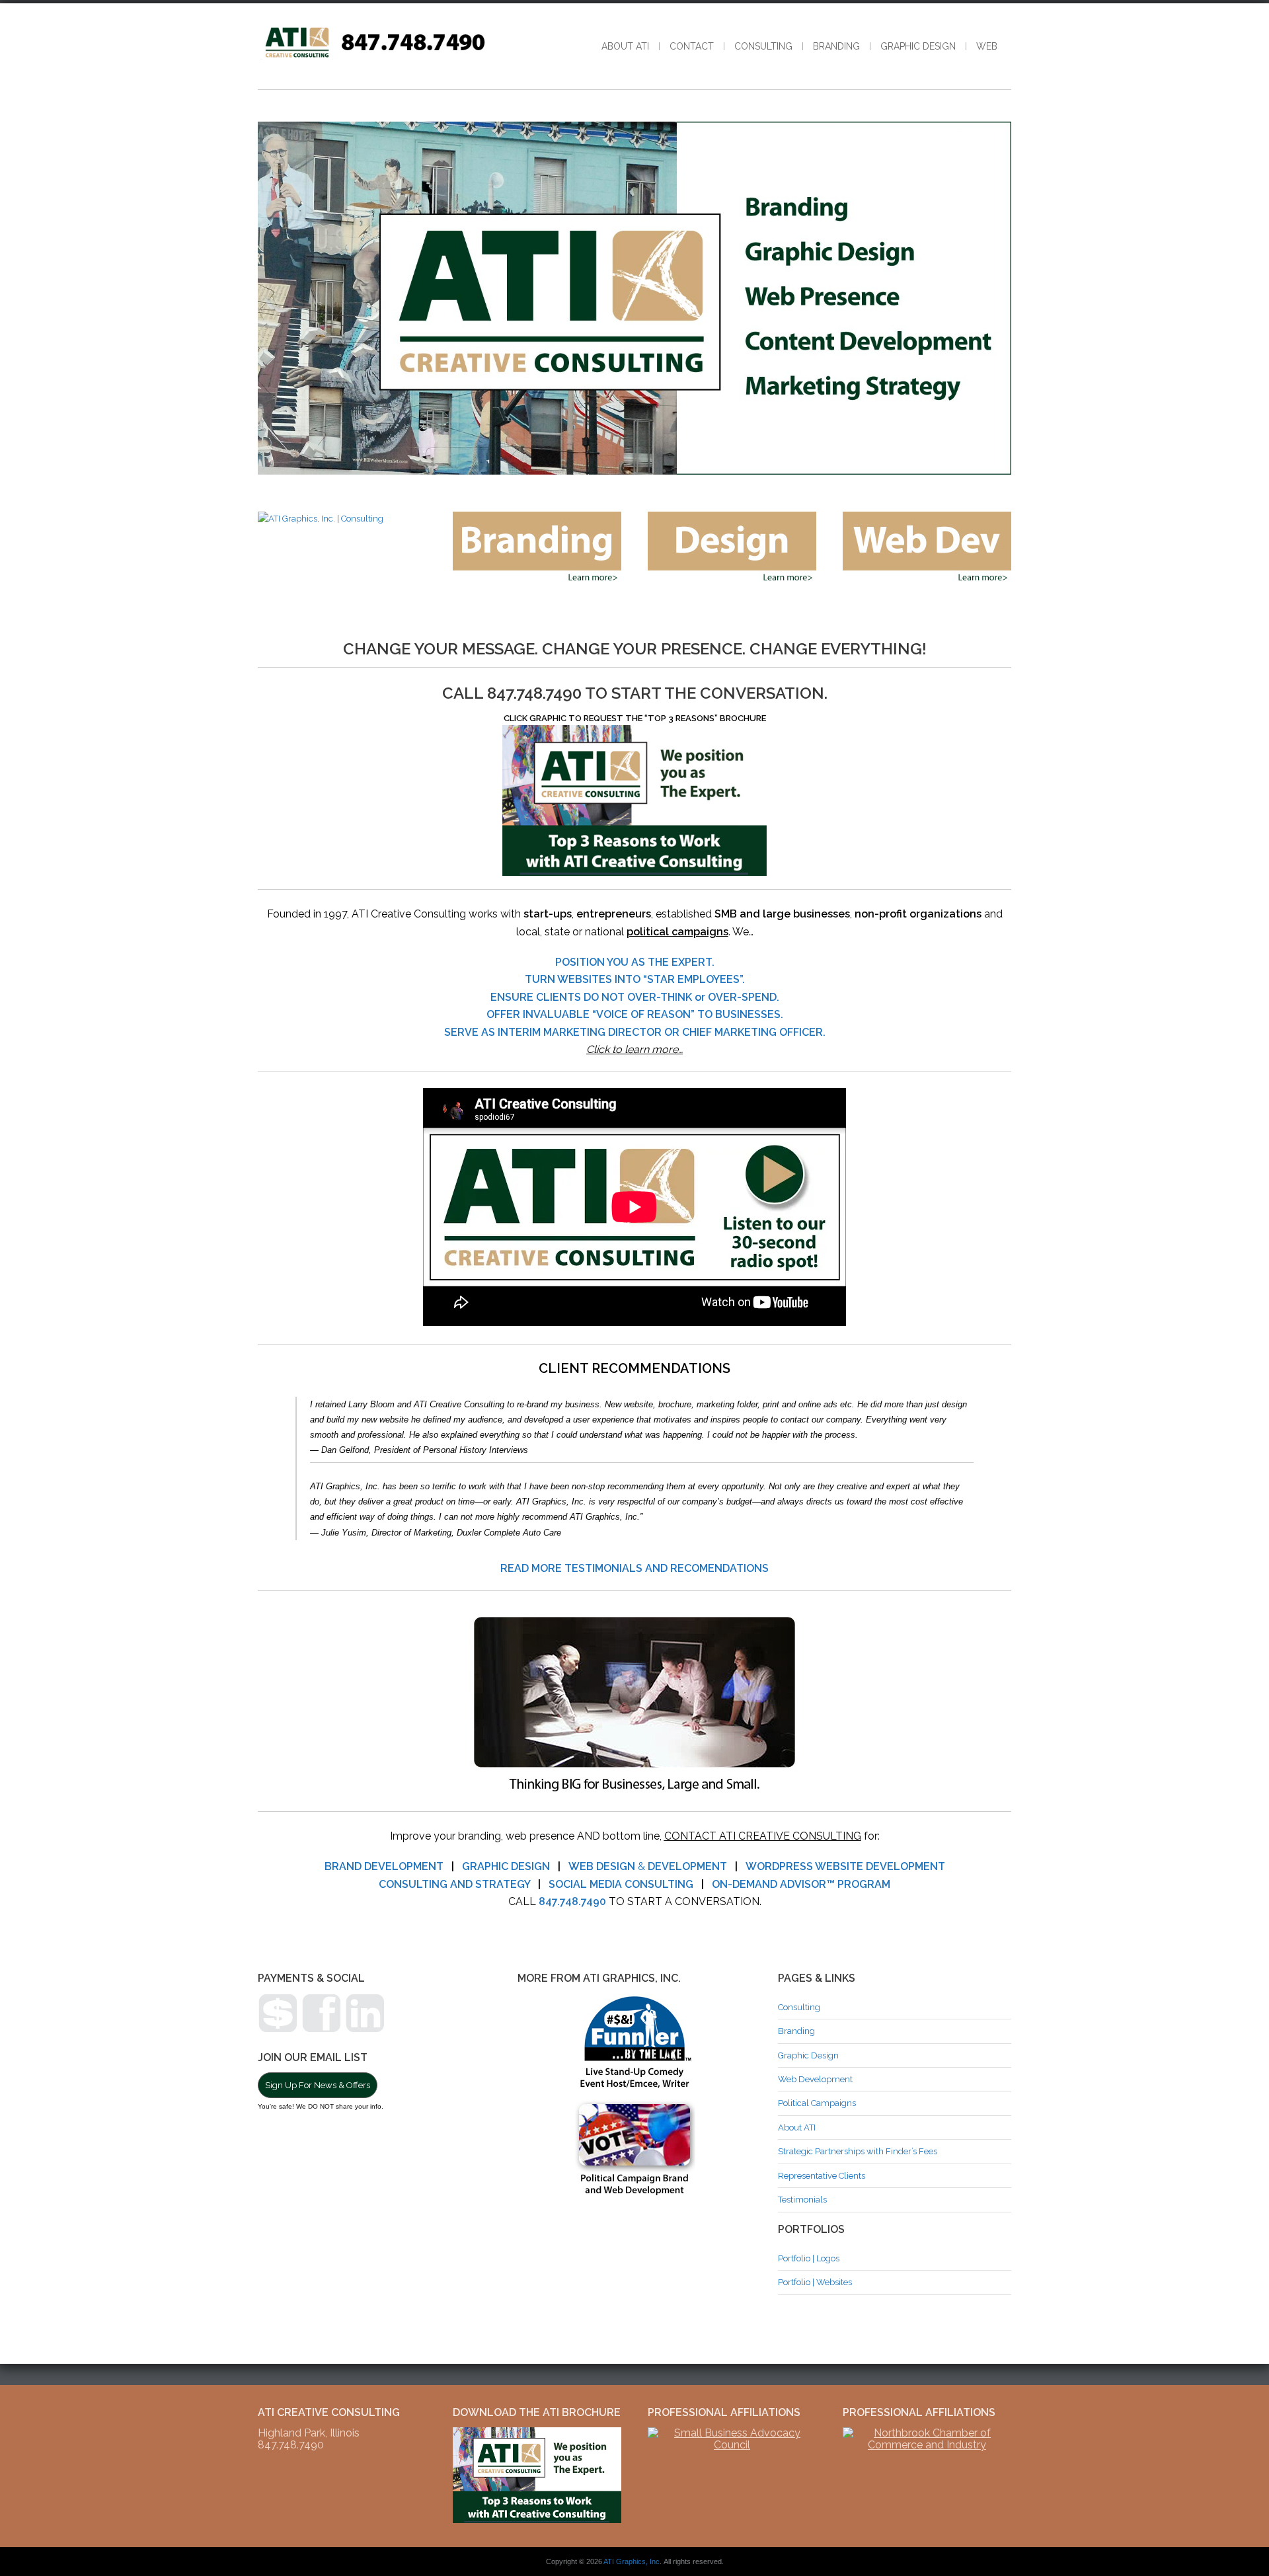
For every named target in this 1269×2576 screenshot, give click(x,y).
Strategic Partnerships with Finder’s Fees (858, 2151)
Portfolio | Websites (815, 2282)
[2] (628, 463)
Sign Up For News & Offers (318, 2085)
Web (987, 46)
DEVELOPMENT (687, 1866)
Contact (692, 46)
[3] (642, 463)
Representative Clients (822, 2176)
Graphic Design (918, 46)
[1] (614, 463)
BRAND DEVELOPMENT (384, 1866)
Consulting (763, 46)
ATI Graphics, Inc (632, 2561)
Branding (836, 46)
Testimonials (802, 2200)
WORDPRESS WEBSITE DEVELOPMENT (845, 1866)
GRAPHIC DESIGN (506, 1866)
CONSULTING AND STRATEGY (454, 1884)
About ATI (625, 46)
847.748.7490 (572, 1901)
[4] (656, 463)
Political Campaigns (817, 2103)
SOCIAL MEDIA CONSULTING (621, 1884)
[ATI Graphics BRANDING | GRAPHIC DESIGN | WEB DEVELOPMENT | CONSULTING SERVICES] (374, 57)
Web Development (815, 2079)
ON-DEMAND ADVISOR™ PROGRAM (801, 1884)
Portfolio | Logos (809, 2258)
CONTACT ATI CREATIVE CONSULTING (763, 1836)
